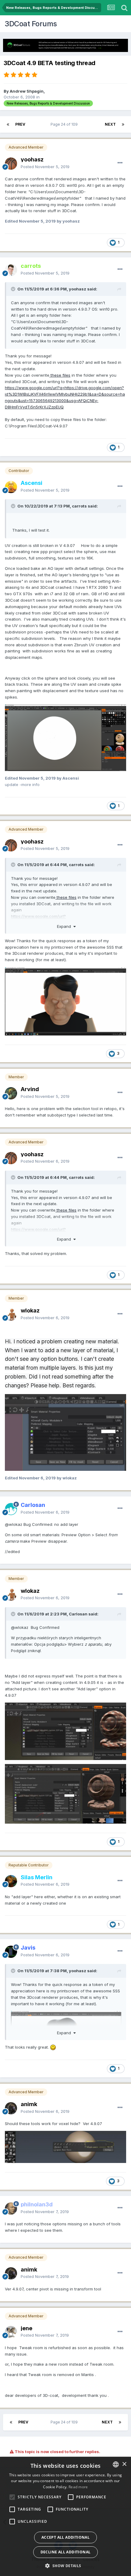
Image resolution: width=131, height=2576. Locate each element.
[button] (65, 2566)
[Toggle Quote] (14, 289)
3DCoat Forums (31, 24)
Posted (45, 167)
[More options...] (120, 163)
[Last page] (123, 124)
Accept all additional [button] (65, 2537)
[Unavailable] (65, 737)
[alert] (65, 2516)
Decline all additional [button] (66, 2552)
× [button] (124, 2464)
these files (60, 375)
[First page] (8, 124)
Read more (78, 2487)
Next (110, 124)
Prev (20, 124)
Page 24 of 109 (65, 124)
